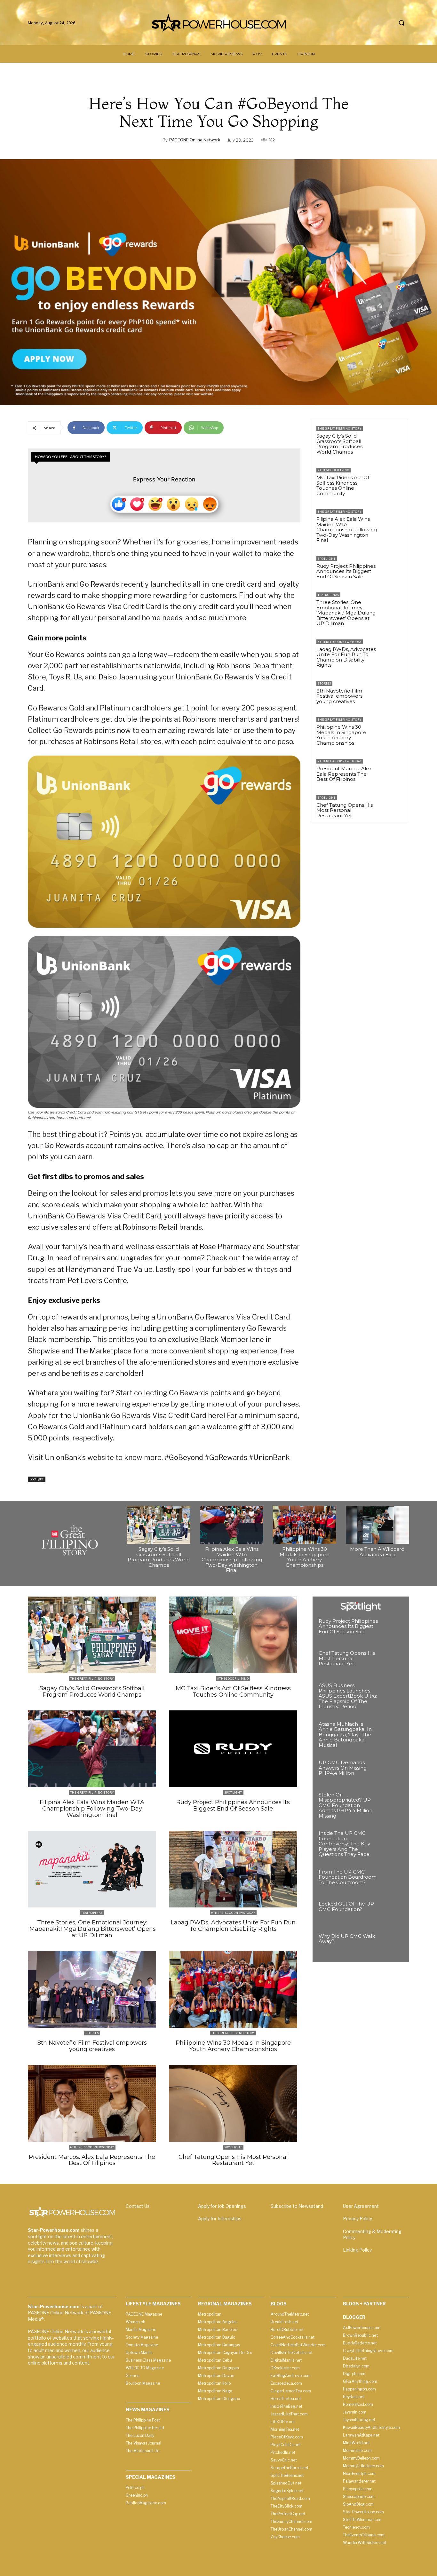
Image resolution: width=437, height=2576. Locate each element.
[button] (401, 23)
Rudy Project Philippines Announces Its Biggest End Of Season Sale (346, 571)
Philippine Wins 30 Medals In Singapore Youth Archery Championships (341, 735)
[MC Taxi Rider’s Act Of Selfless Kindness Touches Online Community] (392, 479)
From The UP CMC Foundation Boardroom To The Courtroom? (348, 1877)
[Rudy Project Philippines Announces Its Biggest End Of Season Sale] (392, 567)
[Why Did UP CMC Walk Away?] (392, 1945)
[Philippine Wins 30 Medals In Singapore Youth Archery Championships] (392, 728)
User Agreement (361, 2206)
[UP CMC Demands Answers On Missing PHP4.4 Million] (392, 1771)
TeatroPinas (328, 595)
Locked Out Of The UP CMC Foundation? (346, 1906)
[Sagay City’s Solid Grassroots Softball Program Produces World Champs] (392, 437)
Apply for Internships (220, 2219)
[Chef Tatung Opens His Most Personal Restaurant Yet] (392, 806)
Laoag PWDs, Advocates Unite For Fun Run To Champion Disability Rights (346, 657)
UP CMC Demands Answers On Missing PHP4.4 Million (343, 1768)
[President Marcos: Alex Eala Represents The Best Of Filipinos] (392, 770)
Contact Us (138, 2206)
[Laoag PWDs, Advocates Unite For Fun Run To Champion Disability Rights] (392, 651)
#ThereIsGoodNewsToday (340, 642)
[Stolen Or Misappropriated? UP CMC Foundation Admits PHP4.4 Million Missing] (392, 1803)
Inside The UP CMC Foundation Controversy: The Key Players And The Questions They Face (344, 1844)
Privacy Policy (358, 2219)
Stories (324, 683)
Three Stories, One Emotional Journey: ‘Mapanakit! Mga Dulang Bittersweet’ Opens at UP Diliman (346, 613)
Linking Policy (357, 2250)
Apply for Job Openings (222, 2206)
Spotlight (37, 1479)
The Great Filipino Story (340, 428)
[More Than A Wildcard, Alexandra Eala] (377, 1525)
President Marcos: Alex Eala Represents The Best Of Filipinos (344, 774)
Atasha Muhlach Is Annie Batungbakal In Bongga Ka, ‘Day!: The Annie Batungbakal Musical (345, 1735)
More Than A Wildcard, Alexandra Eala (378, 1552)
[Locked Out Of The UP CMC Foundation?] (392, 1912)
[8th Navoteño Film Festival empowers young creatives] (392, 692)
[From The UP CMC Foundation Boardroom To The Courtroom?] (392, 1880)
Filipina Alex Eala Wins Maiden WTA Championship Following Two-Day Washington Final (347, 530)
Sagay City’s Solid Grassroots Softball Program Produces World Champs (339, 444)
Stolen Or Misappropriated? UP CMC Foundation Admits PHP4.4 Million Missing (346, 1805)
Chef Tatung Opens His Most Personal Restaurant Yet (345, 810)
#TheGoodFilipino (334, 470)
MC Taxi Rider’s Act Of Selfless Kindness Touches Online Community (343, 485)
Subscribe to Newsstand (297, 2206)
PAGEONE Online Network (195, 140)
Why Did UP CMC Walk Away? (347, 1939)
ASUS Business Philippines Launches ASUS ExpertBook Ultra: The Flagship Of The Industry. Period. (348, 1696)
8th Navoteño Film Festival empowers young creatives (339, 696)
